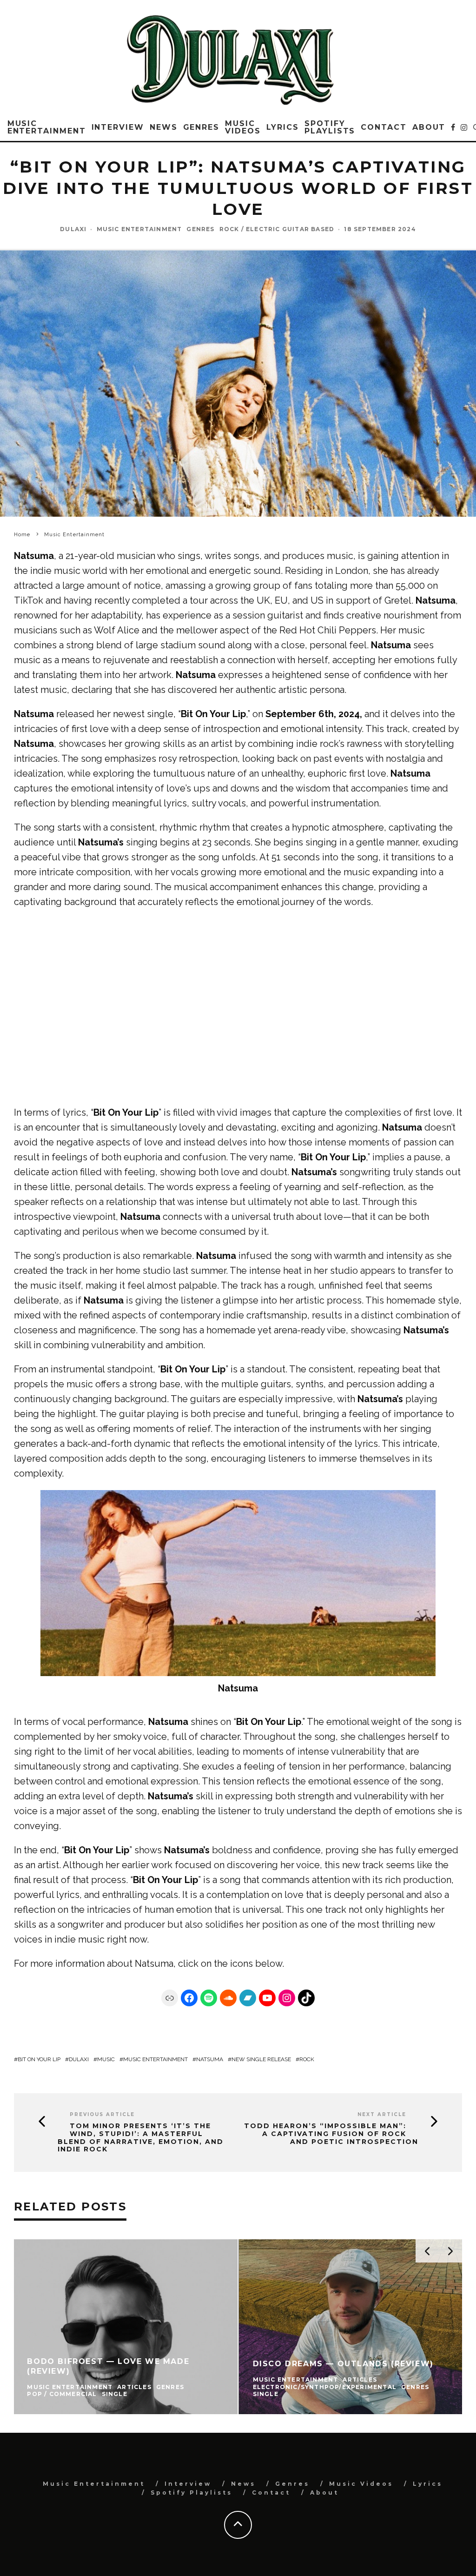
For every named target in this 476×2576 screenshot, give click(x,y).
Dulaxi (73, 229)
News (164, 127)
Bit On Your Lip (39, 2059)
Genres (202, 127)
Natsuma (154, 1964)
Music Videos (243, 127)
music (106, 2059)
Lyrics (283, 127)
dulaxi (79, 2059)
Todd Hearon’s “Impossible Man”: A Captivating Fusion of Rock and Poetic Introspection (331, 2134)
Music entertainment (155, 2059)
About (429, 127)
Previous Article (102, 2114)
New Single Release (261, 2059)
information (80, 1964)
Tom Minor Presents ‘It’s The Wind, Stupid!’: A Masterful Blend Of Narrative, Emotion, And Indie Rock (141, 2138)
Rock (307, 2059)
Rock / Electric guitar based (277, 229)
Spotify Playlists (330, 127)
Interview (118, 127)
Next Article (382, 2114)
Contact (383, 127)
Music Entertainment (47, 127)
